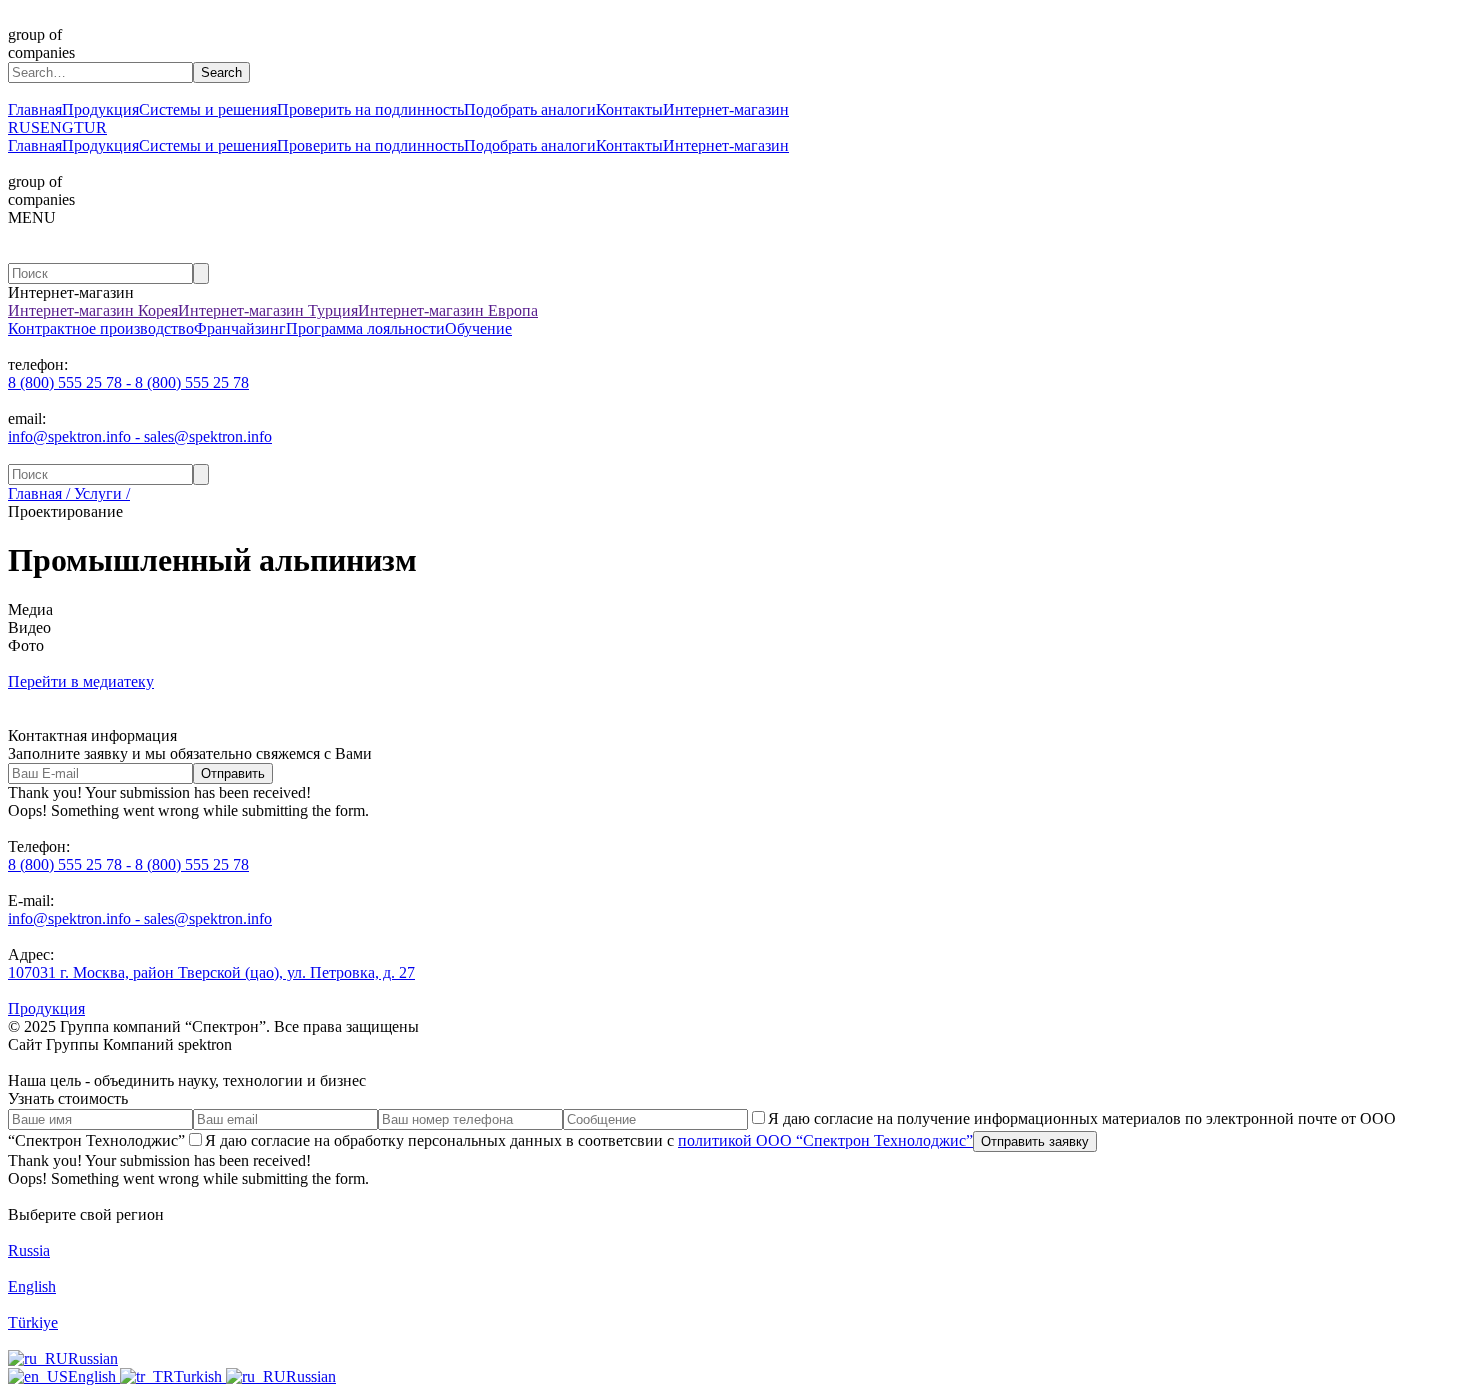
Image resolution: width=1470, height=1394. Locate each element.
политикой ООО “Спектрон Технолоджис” (825, 1140)
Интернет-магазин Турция (268, 310)
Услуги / (100, 493)
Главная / (39, 493)
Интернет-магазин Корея (93, 310)
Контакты (629, 109)
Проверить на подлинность (370, 109)
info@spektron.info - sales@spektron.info (140, 436)
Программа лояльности (365, 328)
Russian (93, 1358)
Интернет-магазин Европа (448, 310)
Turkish (200, 1376)
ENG (57, 127)
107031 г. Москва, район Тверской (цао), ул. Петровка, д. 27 (211, 972)
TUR (90, 127)
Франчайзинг (240, 328)
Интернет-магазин (726, 109)
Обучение (478, 328)
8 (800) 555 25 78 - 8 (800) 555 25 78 (128, 382)
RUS (24, 127)
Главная (35, 109)
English (94, 1376)
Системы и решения (208, 109)
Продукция (100, 109)
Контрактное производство (101, 328)
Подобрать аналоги (530, 109)
